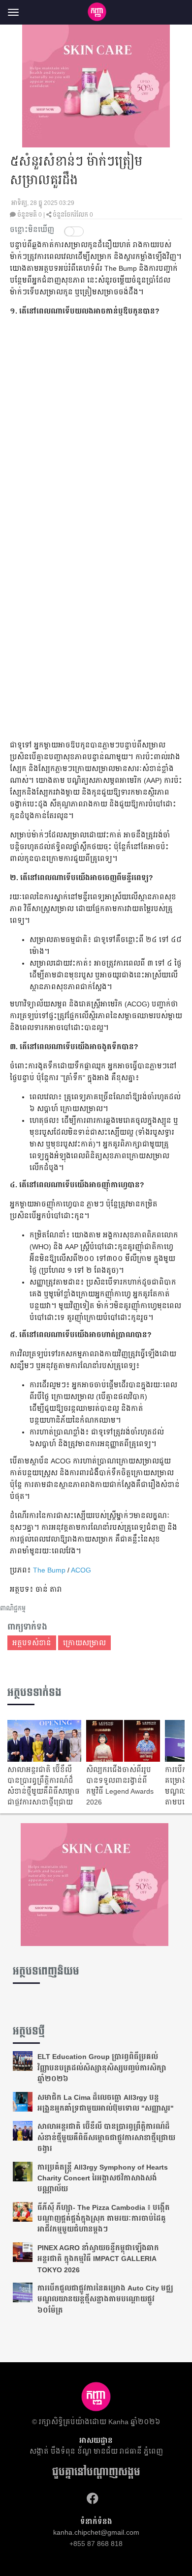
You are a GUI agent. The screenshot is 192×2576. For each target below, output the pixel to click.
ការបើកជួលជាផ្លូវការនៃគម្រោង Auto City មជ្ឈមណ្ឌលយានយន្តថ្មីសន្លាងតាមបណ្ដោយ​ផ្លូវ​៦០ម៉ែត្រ (105, 2299)
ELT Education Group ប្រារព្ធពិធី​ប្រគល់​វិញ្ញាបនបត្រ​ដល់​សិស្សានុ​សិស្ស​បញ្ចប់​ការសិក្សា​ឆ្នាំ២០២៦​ (102, 2068)
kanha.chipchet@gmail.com (96, 2532)
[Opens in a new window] (93, 2499)
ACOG (81, 1570)
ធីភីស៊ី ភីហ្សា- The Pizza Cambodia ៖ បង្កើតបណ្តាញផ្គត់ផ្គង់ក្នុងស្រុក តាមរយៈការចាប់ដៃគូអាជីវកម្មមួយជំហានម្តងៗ (104, 2218)
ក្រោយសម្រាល (84, 1643)
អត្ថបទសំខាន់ (32, 1643)
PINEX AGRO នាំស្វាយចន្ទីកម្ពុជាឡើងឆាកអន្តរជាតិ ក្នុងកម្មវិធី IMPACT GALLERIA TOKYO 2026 (98, 2259)
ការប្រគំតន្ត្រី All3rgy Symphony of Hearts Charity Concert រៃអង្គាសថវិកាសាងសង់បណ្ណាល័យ (103, 2178)
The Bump (49, 1570)
